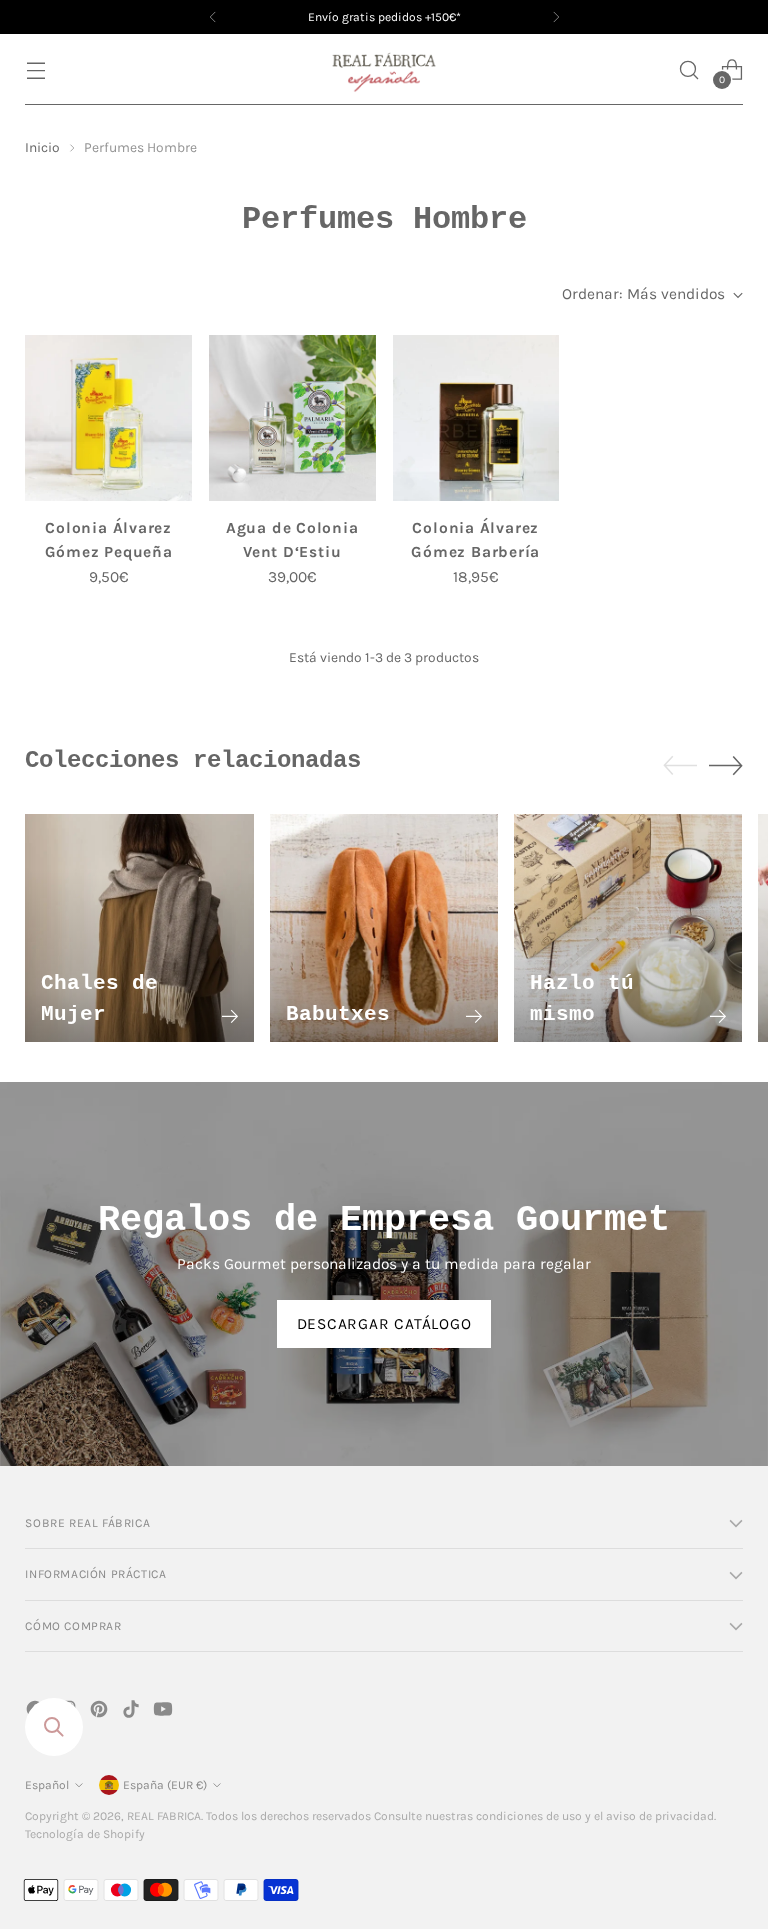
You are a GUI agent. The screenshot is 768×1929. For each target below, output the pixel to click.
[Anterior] (213, 17)
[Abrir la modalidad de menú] (35, 69)
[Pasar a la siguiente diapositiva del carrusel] (726, 765)
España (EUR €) (165, 1785)
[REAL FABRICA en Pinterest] (101, 1712)
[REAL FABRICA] (384, 69)
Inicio (42, 147)
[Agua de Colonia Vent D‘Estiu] (292, 418)
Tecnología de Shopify (85, 1834)
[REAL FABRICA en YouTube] (165, 1712)
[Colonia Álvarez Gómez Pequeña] (108, 418)
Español (47, 1785)
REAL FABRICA (164, 1816)
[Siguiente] (556, 17)
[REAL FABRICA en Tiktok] (133, 1712)
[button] (689, 69)
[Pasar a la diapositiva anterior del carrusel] (680, 766)
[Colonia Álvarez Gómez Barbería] (476, 418)
